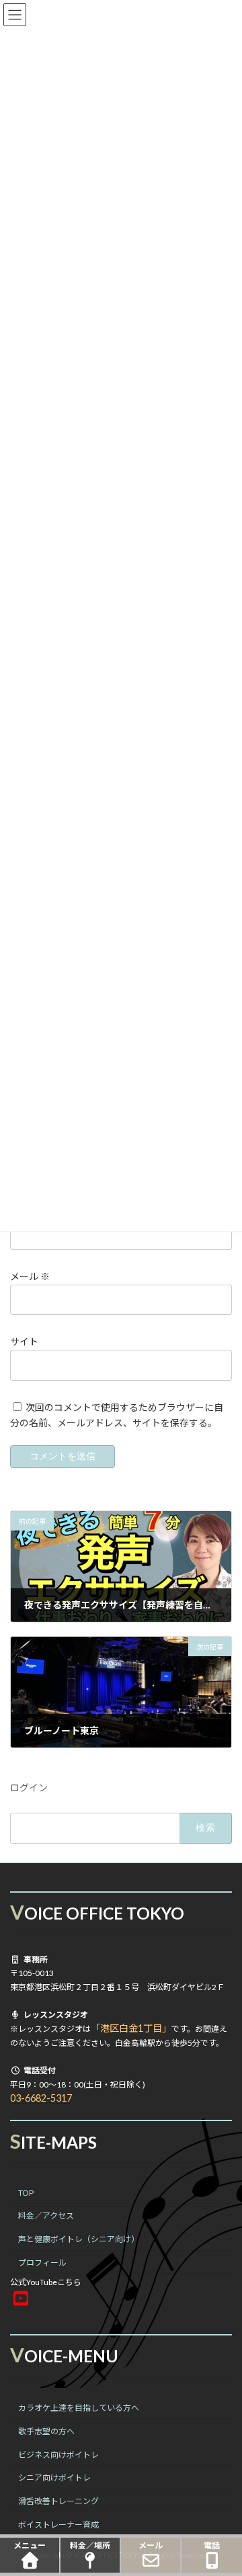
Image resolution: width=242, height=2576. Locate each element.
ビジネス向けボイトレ (58, 2454)
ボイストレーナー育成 (58, 2524)
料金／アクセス (46, 2216)
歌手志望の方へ (46, 2431)
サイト (24, 1341)
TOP (26, 2192)
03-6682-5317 (41, 2098)
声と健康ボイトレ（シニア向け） (79, 2239)
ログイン (29, 1788)
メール (30, 1276)
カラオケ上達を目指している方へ (79, 2408)
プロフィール (42, 2263)
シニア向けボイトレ (54, 2478)
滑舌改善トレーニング (58, 2501)
